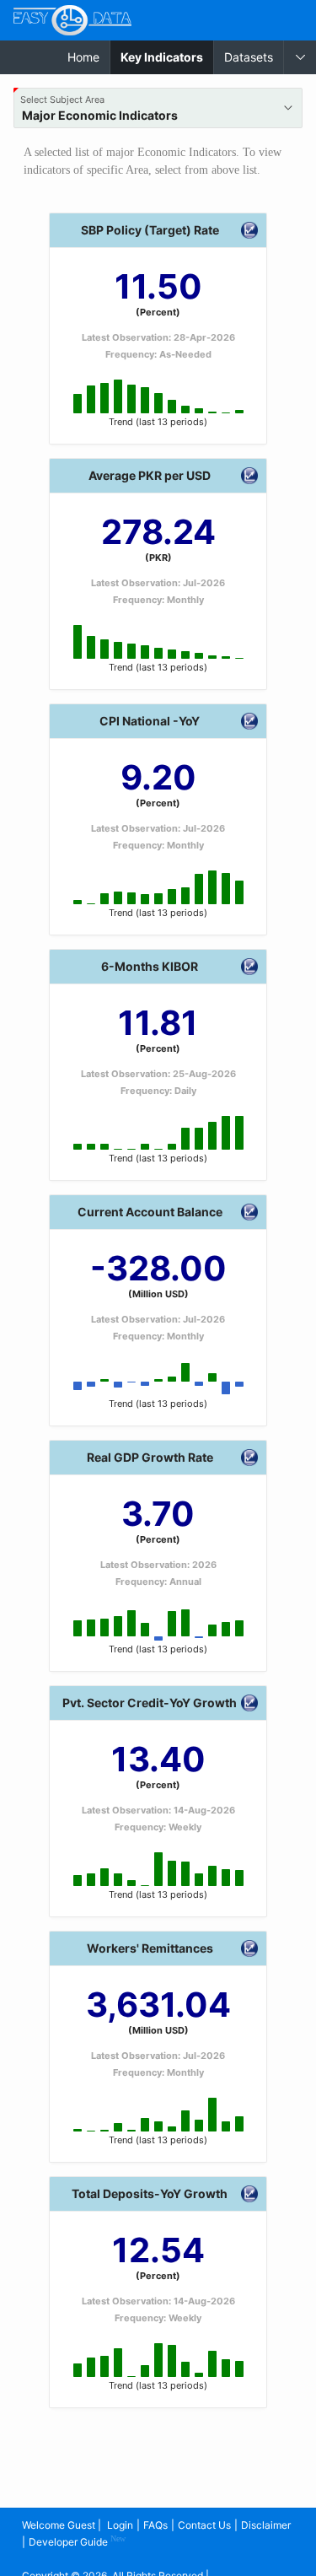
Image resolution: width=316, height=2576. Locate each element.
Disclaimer (266, 2525)
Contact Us (204, 2525)
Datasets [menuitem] (249, 57)
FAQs (155, 2525)
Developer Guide (77, 2541)
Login (120, 2525)
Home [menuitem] (83, 57)
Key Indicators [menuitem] (167, 57)
